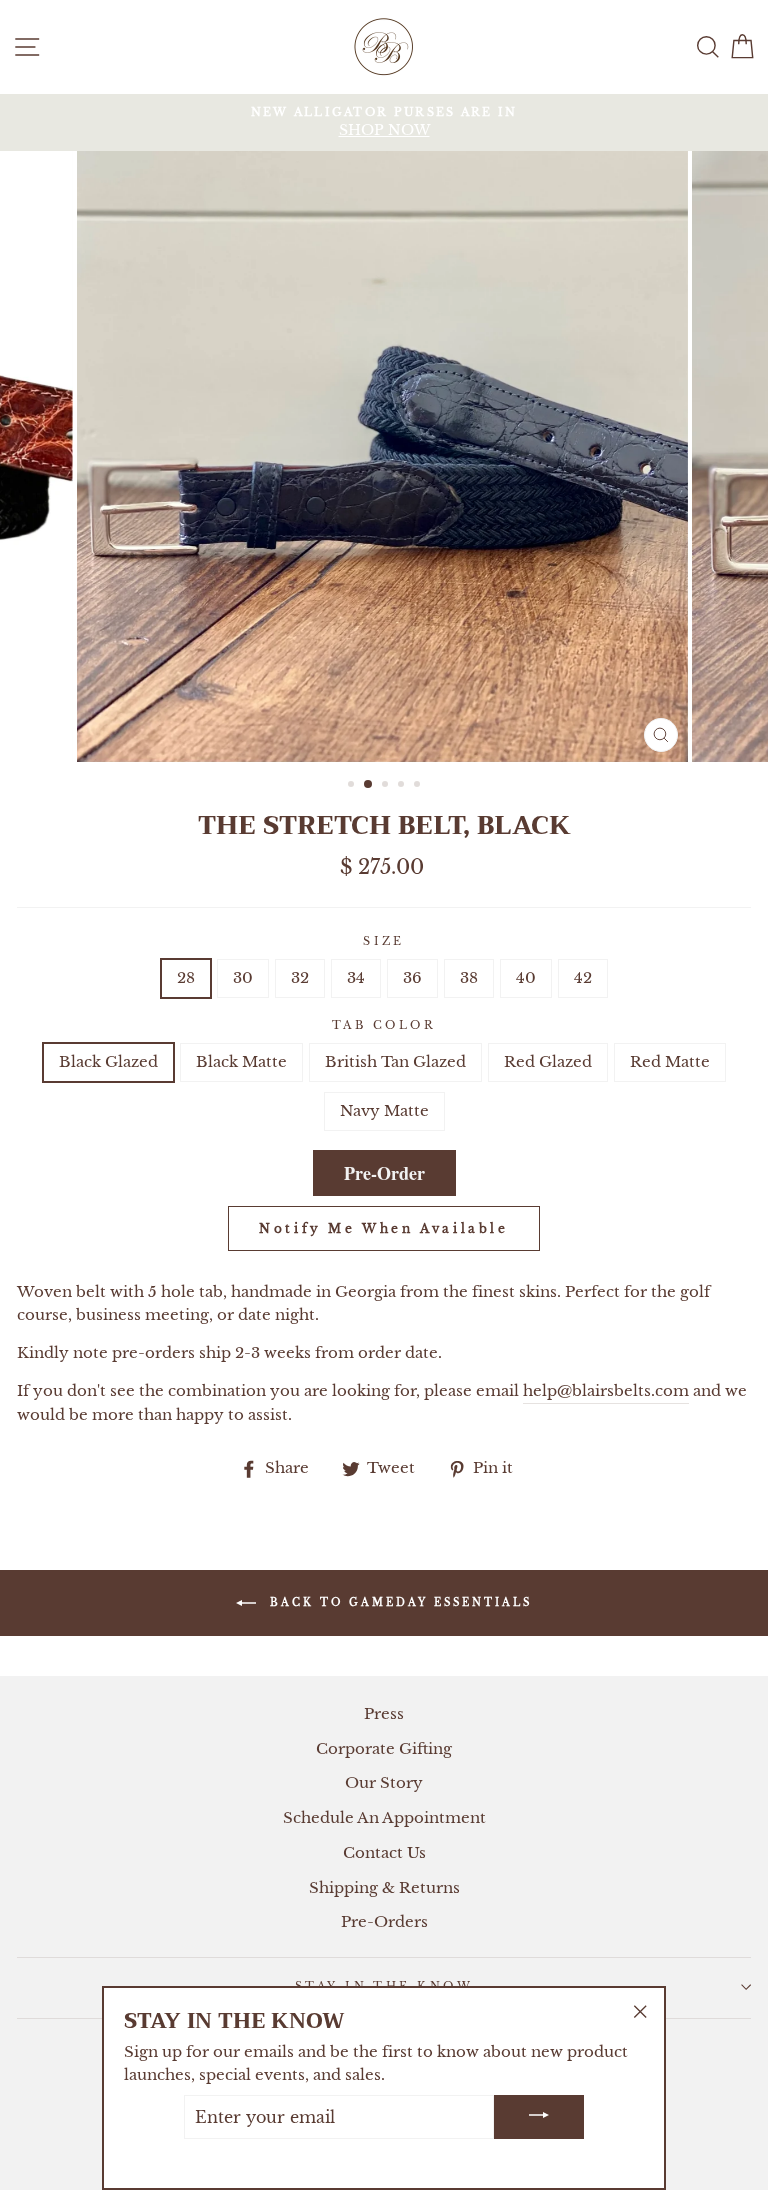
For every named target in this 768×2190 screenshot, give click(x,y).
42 (583, 977)
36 (412, 977)
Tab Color (384, 1025)
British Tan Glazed (395, 1061)
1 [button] (353, 786)
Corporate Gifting (384, 1748)
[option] (384, 122)
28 (186, 977)
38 (469, 977)
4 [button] (403, 786)
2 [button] (369, 785)
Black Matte (241, 1061)
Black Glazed (108, 1061)
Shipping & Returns (384, 1887)
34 (356, 977)
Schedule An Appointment (384, 1817)
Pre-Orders (384, 1921)
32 (300, 977)
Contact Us (384, 1852)
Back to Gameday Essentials (398, 1602)
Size (384, 941)
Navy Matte (384, 1110)
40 (526, 977)
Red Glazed (548, 1061)
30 (243, 977)
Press (384, 1713)
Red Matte (670, 1061)
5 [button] (419, 786)
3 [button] (387, 786)
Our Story (384, 1782)
